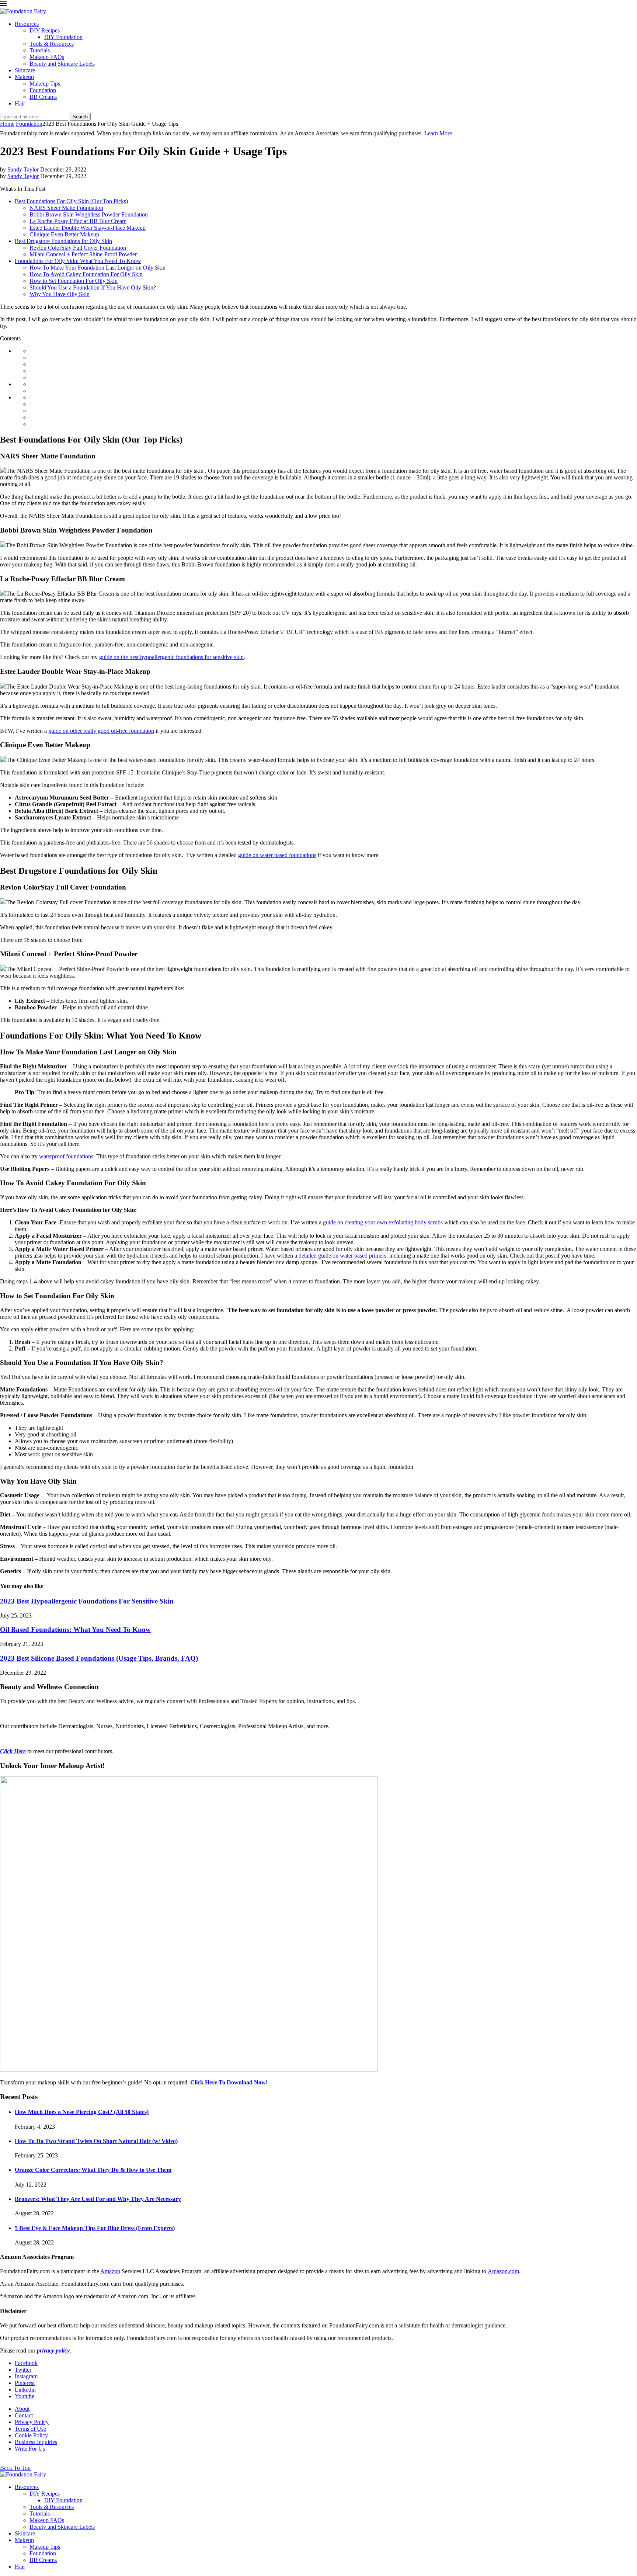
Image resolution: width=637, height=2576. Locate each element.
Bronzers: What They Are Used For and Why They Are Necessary (98, 2199)
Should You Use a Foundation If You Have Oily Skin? (93, 287)
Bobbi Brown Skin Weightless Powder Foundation (89, 214)
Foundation (43, 90)
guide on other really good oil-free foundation (101, 731)
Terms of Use (30, 2429)
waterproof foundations (66, 1156)
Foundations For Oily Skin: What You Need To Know (78, 261)
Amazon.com (503, 2271)
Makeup (24, 77)
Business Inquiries (36, 2442)
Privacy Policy (32, 2422)
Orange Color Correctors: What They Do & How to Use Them (93, 2170)
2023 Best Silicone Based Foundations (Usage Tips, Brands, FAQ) (99, 1658)
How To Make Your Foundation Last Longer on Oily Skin (98, 268)
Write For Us (30, 2449)
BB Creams (43, 97)
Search (80, 117)
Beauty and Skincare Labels (62, 64)
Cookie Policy (31, 2435)
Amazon (110, 2271)
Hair (20, 103)
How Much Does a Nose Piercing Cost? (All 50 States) (82, 2112)
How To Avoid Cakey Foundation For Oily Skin (86, 274)
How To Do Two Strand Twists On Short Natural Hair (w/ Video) (96, 2141)
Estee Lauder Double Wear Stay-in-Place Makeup (88, 228)
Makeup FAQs (47, 57)
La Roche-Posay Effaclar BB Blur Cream (78, 221)
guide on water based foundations (277, 855)
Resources (27, 24)
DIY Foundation (63, 37)
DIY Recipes (45, 30)
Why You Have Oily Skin (60, 294)
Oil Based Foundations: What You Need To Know (75, 1629)
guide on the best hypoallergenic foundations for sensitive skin (171, 657)
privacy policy (53, 2350)
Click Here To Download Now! (229, 2082)
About (22, 2409)
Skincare (25, 70)
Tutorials (40, 50)
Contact (24, 2415)
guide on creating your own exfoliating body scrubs (383, 1222)
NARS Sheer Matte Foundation (66, 208)
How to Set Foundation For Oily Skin (74, 281)
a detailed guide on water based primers (340, 1256)
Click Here (13, 1751)
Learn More (438, 133)
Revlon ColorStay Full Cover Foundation (78, 248)
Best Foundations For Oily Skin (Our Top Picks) (71, 201)
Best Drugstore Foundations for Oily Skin (63, 241)
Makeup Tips (45, 84)
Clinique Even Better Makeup (64, 234)
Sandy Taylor (23, 169)
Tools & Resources (52, 44)
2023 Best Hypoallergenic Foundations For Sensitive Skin (87, 1601)
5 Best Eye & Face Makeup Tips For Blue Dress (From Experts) (95, 2228)
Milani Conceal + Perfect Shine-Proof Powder (83, 254)
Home (7, 124)
